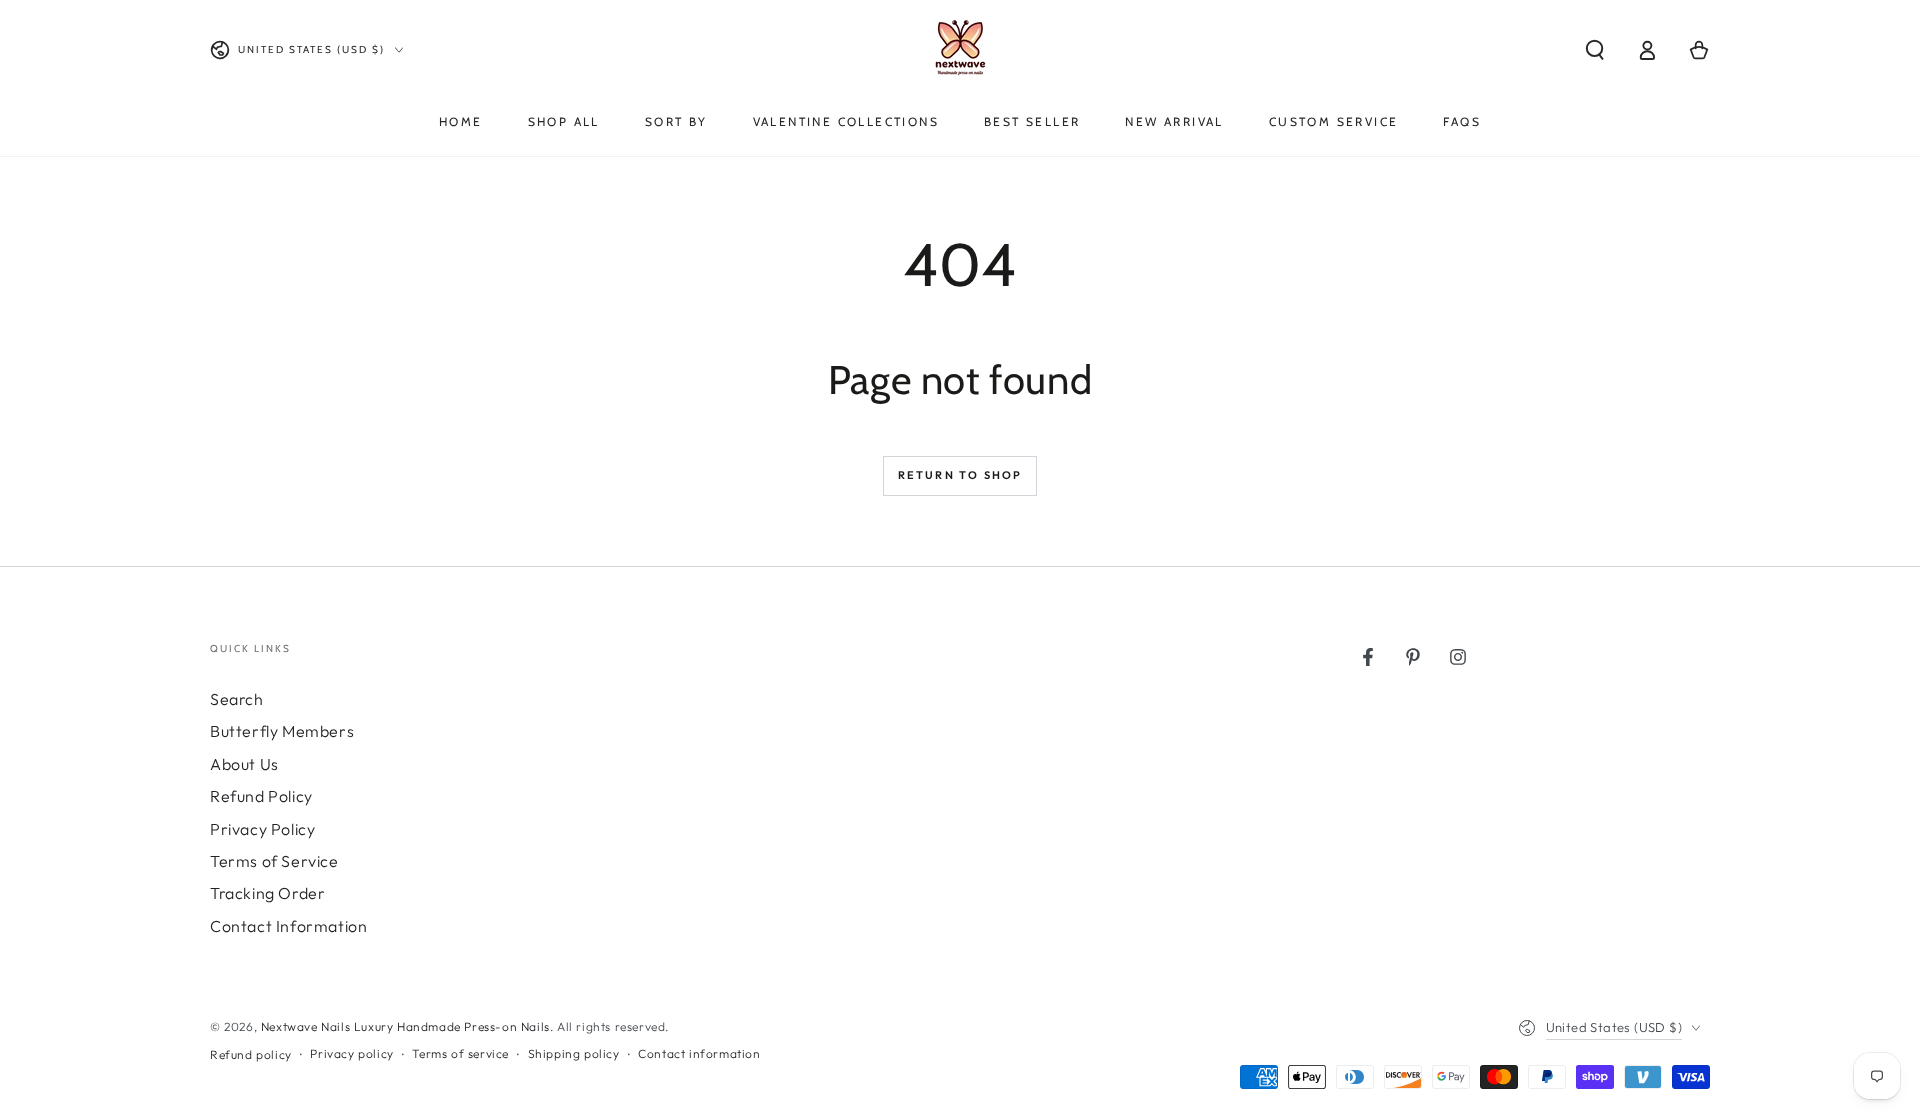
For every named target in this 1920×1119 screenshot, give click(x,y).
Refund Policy (261, 796)
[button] (1595, 50)
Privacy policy (351, 1053)
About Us (244, 764)
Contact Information (288, 926)
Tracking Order (267, 893)
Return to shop (960, 475)
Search (237, 699)
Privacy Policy (262, 829)
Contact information (699, 1053)
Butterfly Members (282, 731)
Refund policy (251, 1054)
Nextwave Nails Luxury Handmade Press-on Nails (405, 1026)
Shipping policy (574, 1053)
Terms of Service (274, 861)
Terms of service (460, 1053)
